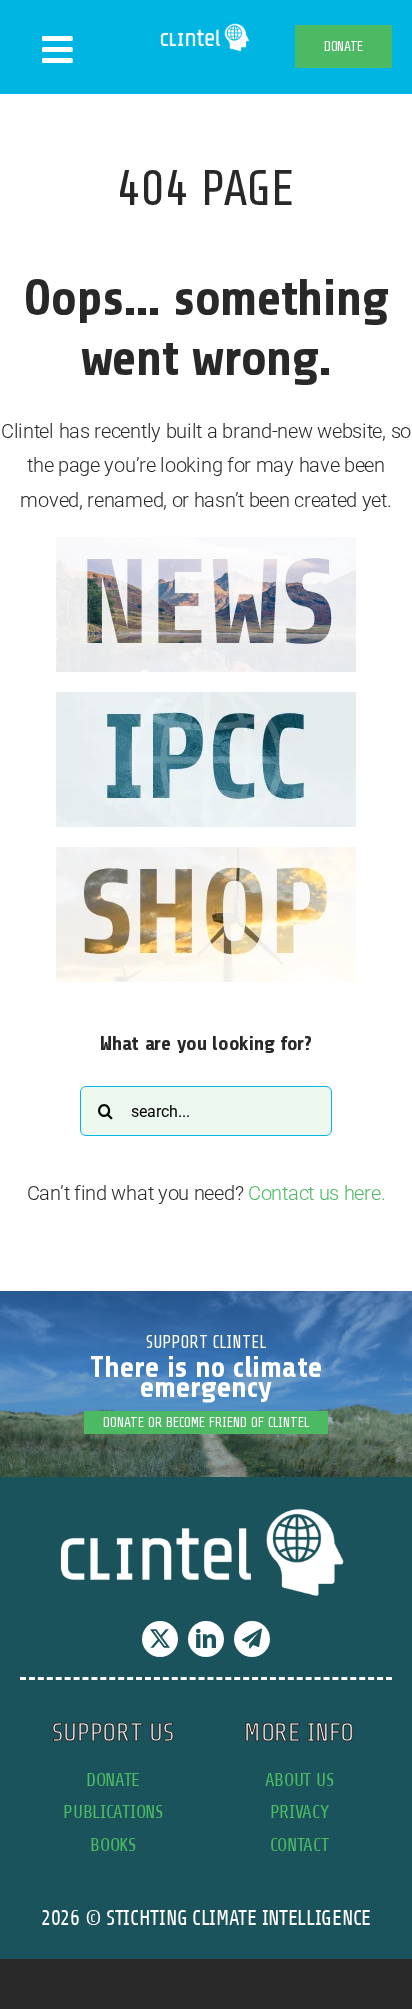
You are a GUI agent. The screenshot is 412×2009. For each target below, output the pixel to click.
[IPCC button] (206, 702)
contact (299, 1844)
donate (113, 1779)
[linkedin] (206, 1639)
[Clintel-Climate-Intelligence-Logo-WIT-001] (206, 30)
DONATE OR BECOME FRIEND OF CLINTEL (206, 1422)
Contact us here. (316, 1193)
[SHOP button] (206, 857)
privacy (299, 1811)
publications (112, 1811)
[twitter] (160, 1639)
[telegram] (252, 1639)
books (113, 1844)
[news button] (206, 547)
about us (299, 1779)
